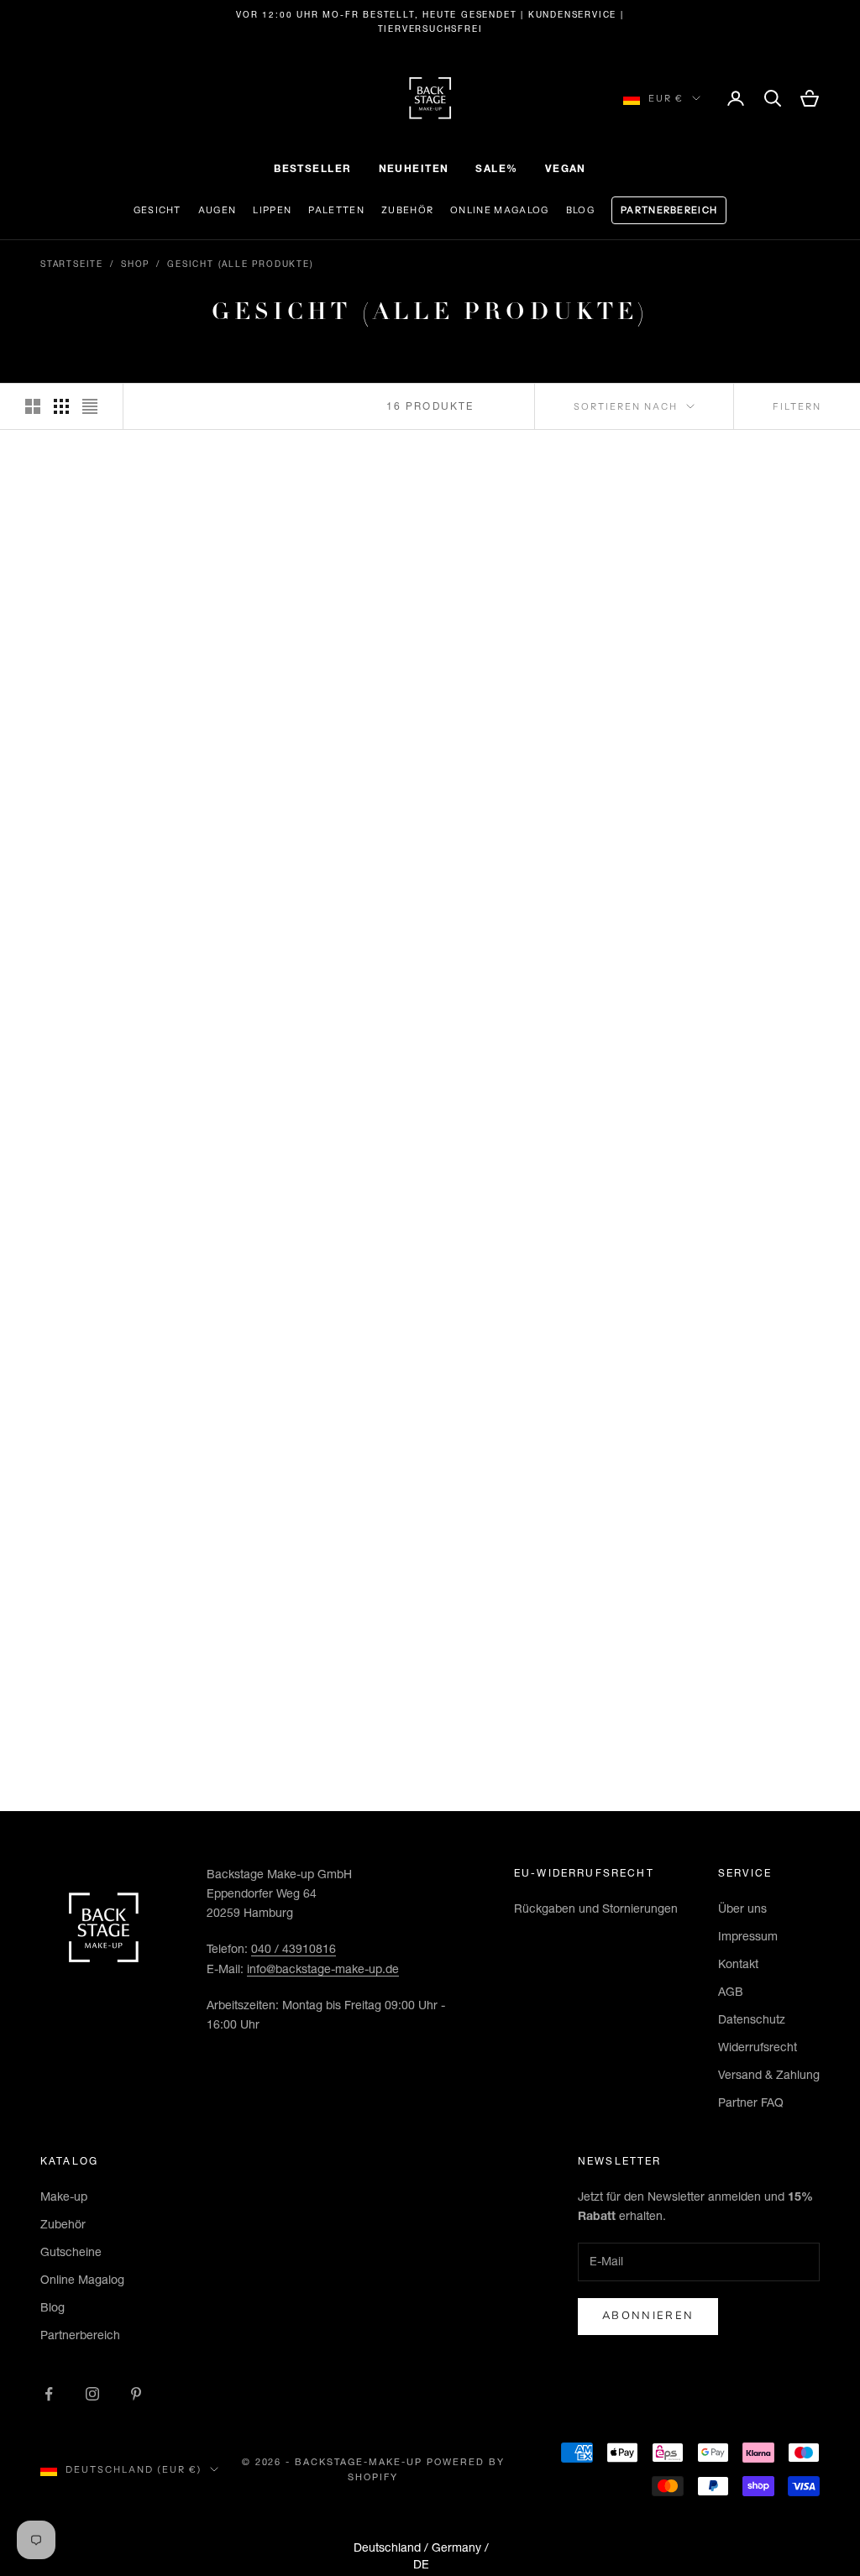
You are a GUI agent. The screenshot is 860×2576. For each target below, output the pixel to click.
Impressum (748, 1936)
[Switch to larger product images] (33, 406)
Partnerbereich (669, 210)
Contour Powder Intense (327, 1674)
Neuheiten (414, 168)
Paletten (336, 210)
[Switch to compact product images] (90, 406)
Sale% (496, 168)
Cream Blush (532, 1347)
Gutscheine (71, 2252)
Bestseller (312, 168)
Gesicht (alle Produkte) (240, 264)
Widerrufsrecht (758, 2047)
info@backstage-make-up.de (323, 1969)
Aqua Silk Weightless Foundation (122, 667)
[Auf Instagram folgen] (92, 2394)
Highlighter (532, 1665)
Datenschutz (752, 2019)
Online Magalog (499, 210)
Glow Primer (738, 1011)
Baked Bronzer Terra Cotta (122, 1674)
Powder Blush (328, 1347)
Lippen (272, 210)
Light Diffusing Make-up (327, 667)
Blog (580, 210)
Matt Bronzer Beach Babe (737, 1356)
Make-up (64, 2196)
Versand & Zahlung (769, 2075)
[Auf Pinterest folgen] (136, 2394)
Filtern (797, 406)
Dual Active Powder (737, 659)
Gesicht (157, 210)
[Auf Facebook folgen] (49, 2394)
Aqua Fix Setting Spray (123, 1356)
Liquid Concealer (328, 1011)
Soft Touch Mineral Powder (123, 1020)
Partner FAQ (751, 2102)
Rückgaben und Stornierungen (596, 1908)
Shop (135, 264)
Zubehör (407, 210)
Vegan (566, 168)
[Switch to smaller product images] (61, 406)
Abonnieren (648, 2316)
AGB (731, 1992)
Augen (218, 210)
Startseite (72, 264)
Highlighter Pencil (738, 1665)
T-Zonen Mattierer (533, 1011)
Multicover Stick (533, 659)
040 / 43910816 (294, 1949)
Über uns (742, 1908)
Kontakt (738, 1964)
